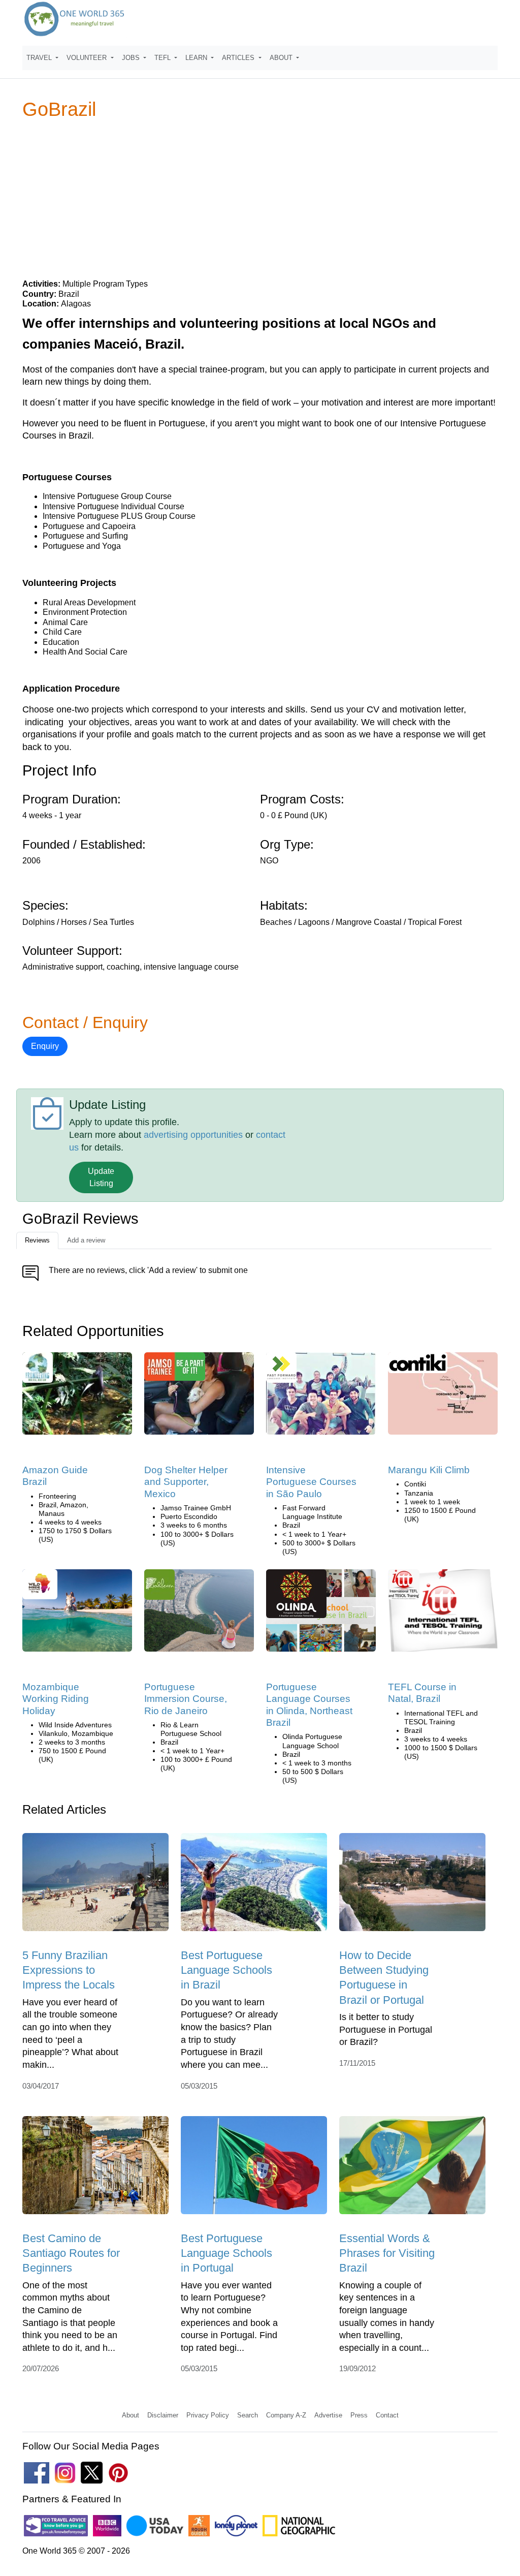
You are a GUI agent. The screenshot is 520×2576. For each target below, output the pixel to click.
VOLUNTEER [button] (88, 58)
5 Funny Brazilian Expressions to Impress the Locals (69, 1970)
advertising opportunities (193, 1135)
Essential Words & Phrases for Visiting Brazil (387, 2253)
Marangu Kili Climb (429, 1470)
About (131, 2415)
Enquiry (45, 1046)
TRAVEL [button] (40, 58)
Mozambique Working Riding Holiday (56, 1699)
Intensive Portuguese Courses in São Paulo (311, 1482)
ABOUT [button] (282, 58)
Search (248, 2415)
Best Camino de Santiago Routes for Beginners (71, 2253)
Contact (387, 2415)
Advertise (328, 2415)
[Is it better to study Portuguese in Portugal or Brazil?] (412, 1886)
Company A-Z (286, 2415)
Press (359, 2415)
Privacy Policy (208, 2415)
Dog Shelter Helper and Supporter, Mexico (186, 1482)
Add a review (86, 1240)
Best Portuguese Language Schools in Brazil (226, 1970)
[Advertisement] (260, 199)
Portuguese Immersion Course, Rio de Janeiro (186, 1699)
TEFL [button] (164, 58)
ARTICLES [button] (239, 58)
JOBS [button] (132, 58)
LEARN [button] (197, 58)
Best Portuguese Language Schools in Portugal (226, 2253)
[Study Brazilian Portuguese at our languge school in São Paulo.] (321, 1397)
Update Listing (101, 1177)
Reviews (37, 1240)
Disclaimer (163, 2415)
